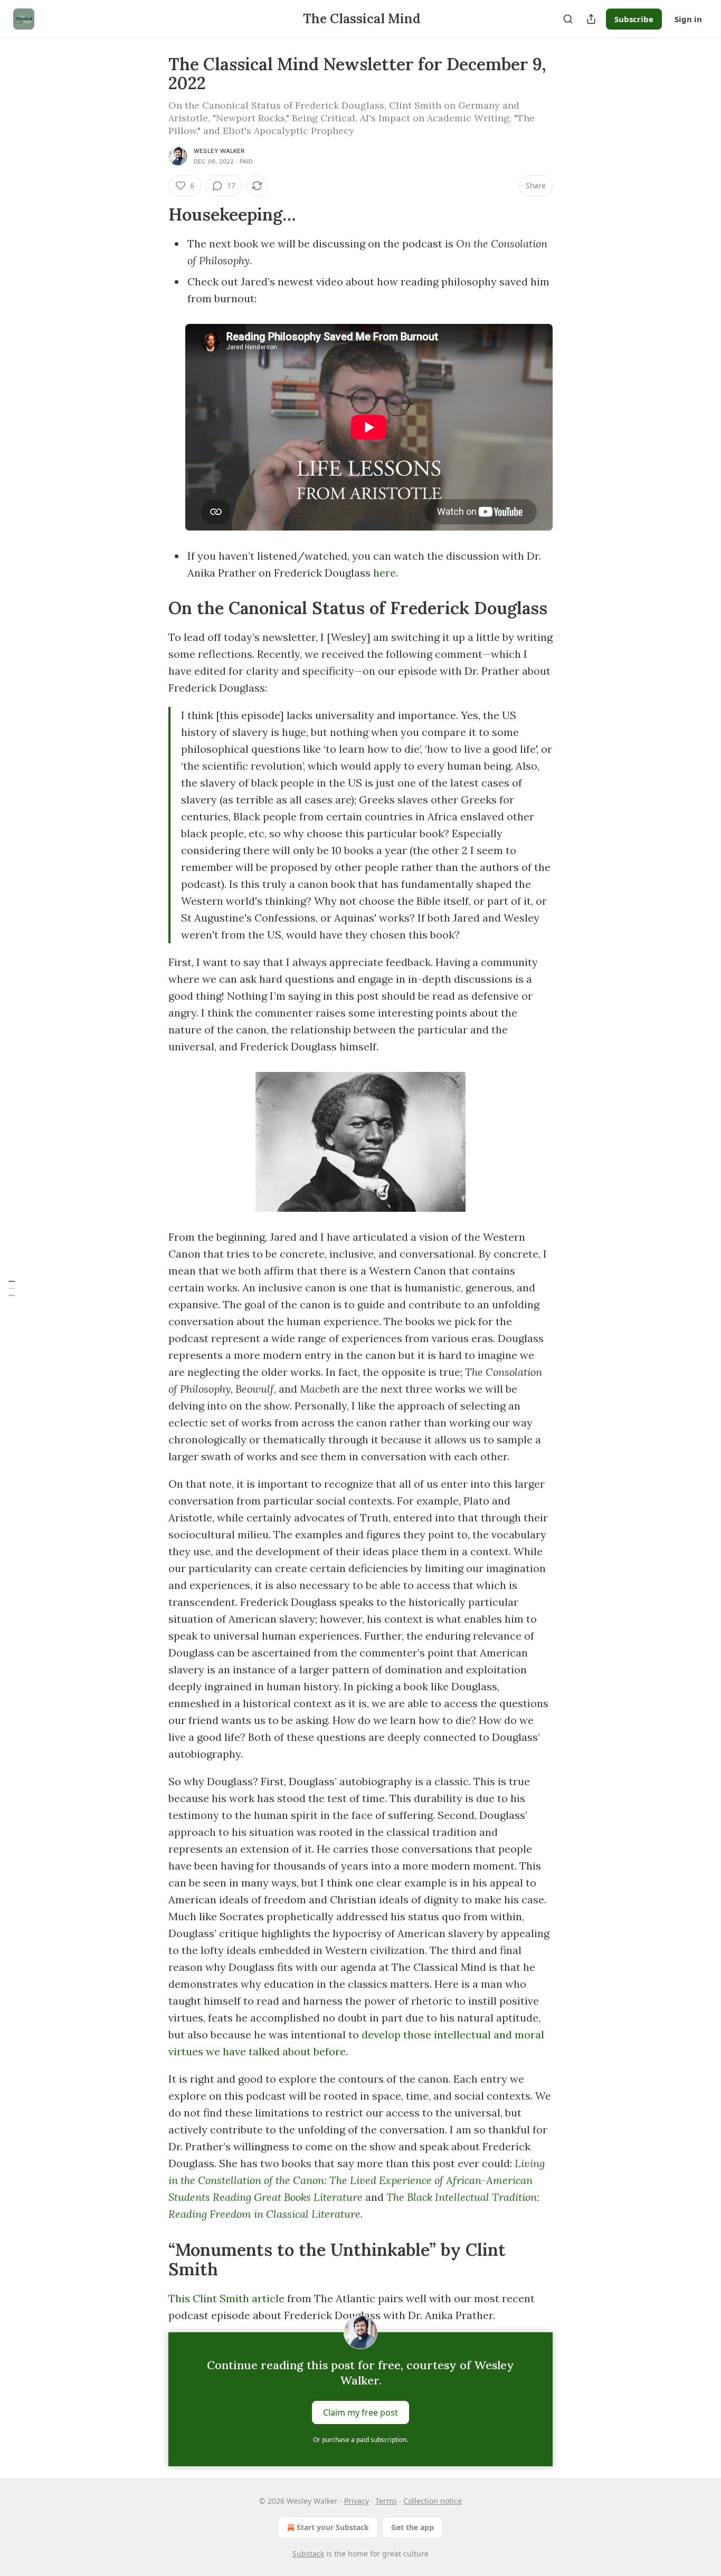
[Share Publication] (591, 19)
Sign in (688, 19)
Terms (386, 2501)
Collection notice (433, 2501)
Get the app (412, 2527)
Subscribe (634, 19)
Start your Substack (333, 2527)
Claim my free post (360, 2412)
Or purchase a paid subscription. (360, 2440)
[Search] (568, 19)
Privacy (357, 2501)
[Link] (154, 215)
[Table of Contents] (12, 1288)
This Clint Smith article (226, 2298)
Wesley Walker (219, 151)
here (385, 573)
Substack (308, 2554)
